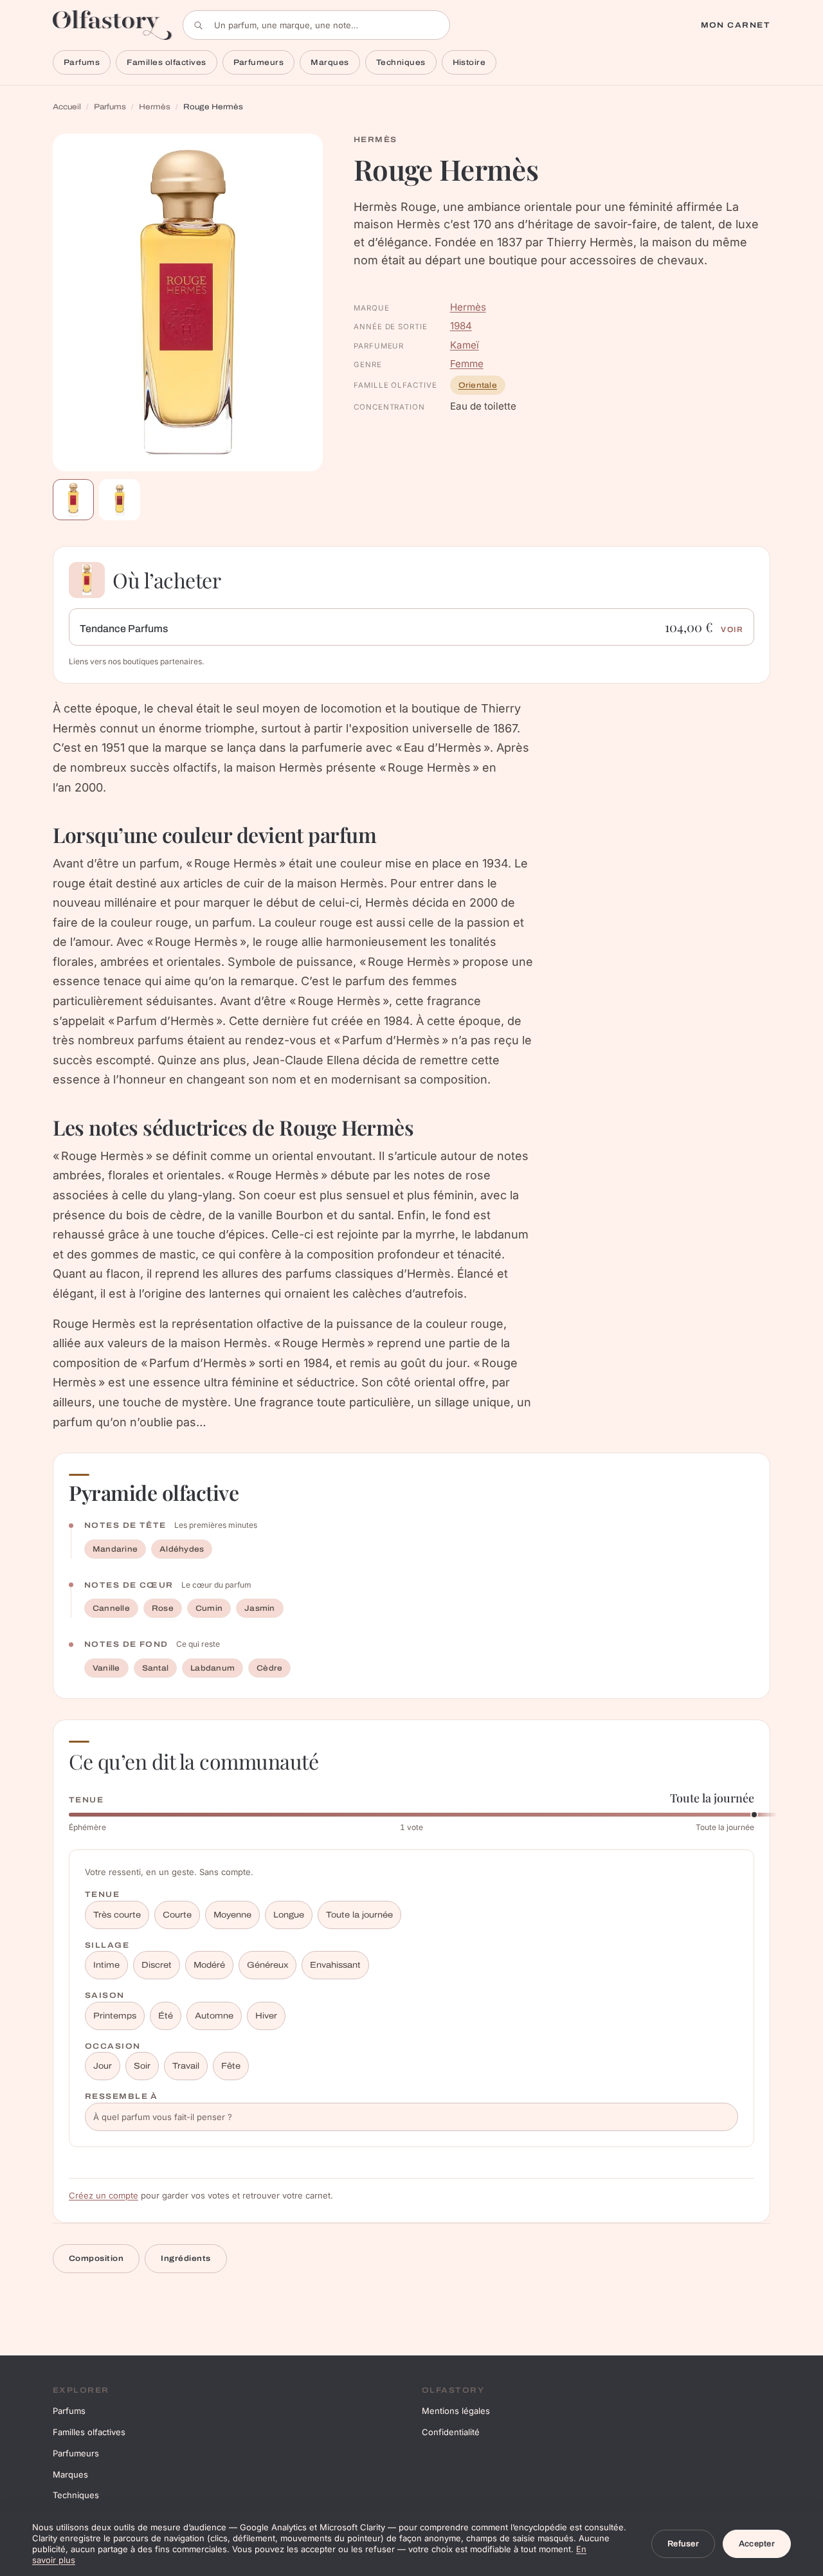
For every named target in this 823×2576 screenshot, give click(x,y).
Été (166, 2016)
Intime (106, 1965)
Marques (330, 62)
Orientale (478, 385)
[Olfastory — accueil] (113, 25)
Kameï (465, 345)
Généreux (267, 1965)
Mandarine (115, 1549)
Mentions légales (456, 2411)
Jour (103, 2066)
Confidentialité (451, 2432)
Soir (142, 2066)
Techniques (401, 62)
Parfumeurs (259, 62)
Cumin (209, 1608)
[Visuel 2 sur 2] (120, 500)
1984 (461, 326)
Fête (231, 2066)
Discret (157, 1965)
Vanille (106, 1668)
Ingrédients (185, 2258)
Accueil (67, 107)
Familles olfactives (166, 62)
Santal (155, 1668)
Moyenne (232, 1915)
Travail (186, 2066)
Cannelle (111, 1608)
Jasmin (259, 1608)
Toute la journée (359, 1915)
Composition (96, 2258)
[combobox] (316, 25)
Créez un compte (104, 2195)
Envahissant (335, 1965)
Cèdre (269, 1668)
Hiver (266, 2016)
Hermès (155, 107)
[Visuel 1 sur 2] (73, 500)
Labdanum (213, 1668)
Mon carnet (736, 25)
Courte (177, 1915)
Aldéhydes (182, 1549)
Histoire (469, 62)
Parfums (82, 62)
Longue (289, 1915)
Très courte (117, 1915)
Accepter (757, 2544)
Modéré (209, 1965)
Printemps (115, 2016)
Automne (214, 2016)
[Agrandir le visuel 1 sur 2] (188, 303)
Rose (163, 1608)
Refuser (683, 2544)
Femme (467, 364)
